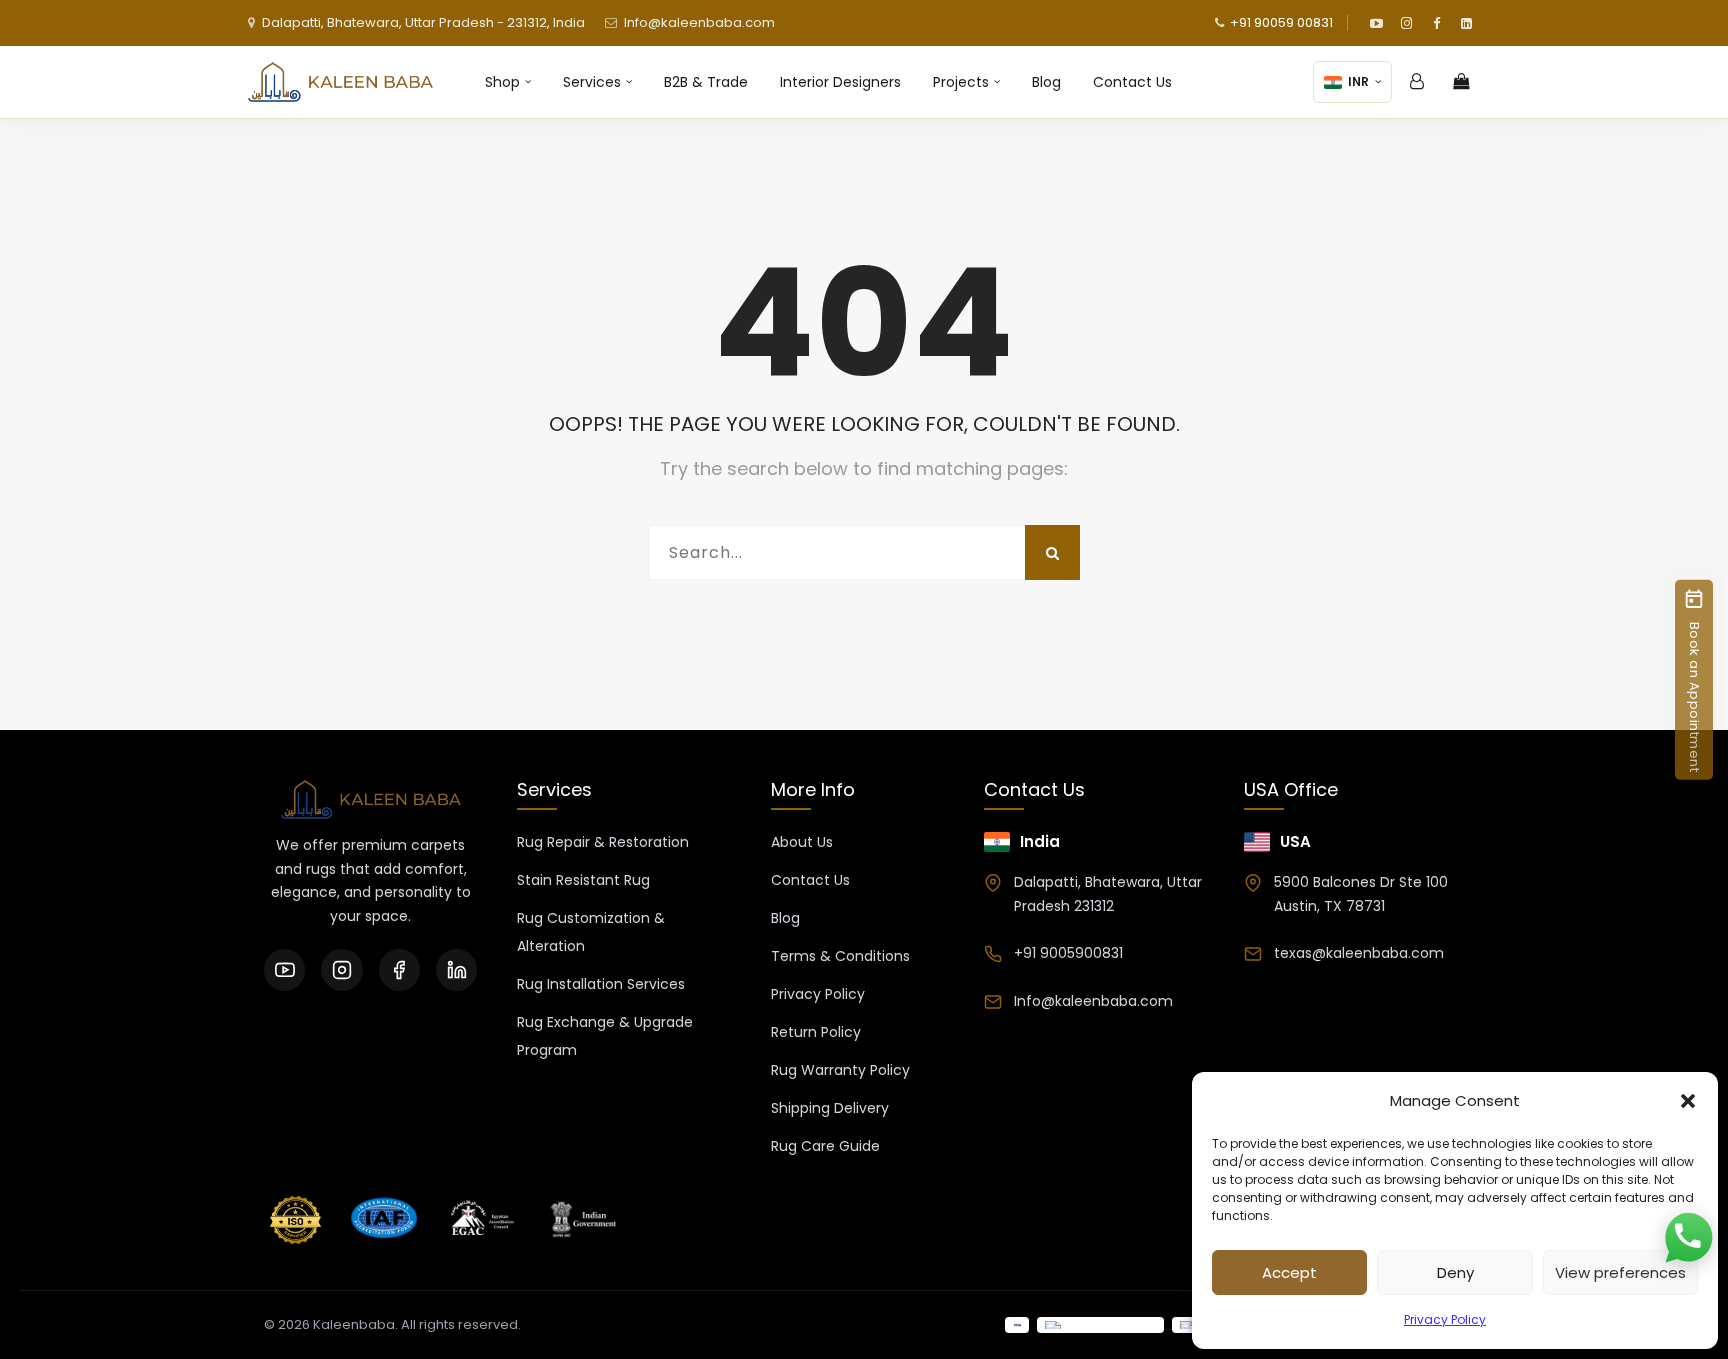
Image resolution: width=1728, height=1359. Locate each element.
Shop (502, 82)
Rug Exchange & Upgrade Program (605, 1036)
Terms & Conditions (840, 956)
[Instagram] (1406, 23)
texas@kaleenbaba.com (1359, 953)
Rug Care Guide (825, 1146)
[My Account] (1417, 82)
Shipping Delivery (830, 1108)
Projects (961, 82)
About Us (802, 842)
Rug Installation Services (601, 984)
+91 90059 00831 (1281, 22)
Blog (1046, 82)
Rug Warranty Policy (840, 1070)
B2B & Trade (706, 82)
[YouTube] (1376, 23)
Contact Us (1132, 82)
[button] (1688, 1101)
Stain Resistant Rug (583, 880)
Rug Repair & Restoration (603, 842)
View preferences (1620, 1272)
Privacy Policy (1445, 1319)
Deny (1455, 1272)
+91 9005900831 (1068, 953)
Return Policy (816, 1032)
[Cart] (1461, 82)
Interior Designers (840, 82)
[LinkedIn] (1466, 23)
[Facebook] (1436, 23)
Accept (1289, 1272)
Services (592, 82)
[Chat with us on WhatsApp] (1688, 1239)
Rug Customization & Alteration (591, 932)
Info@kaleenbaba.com (699, 22)
